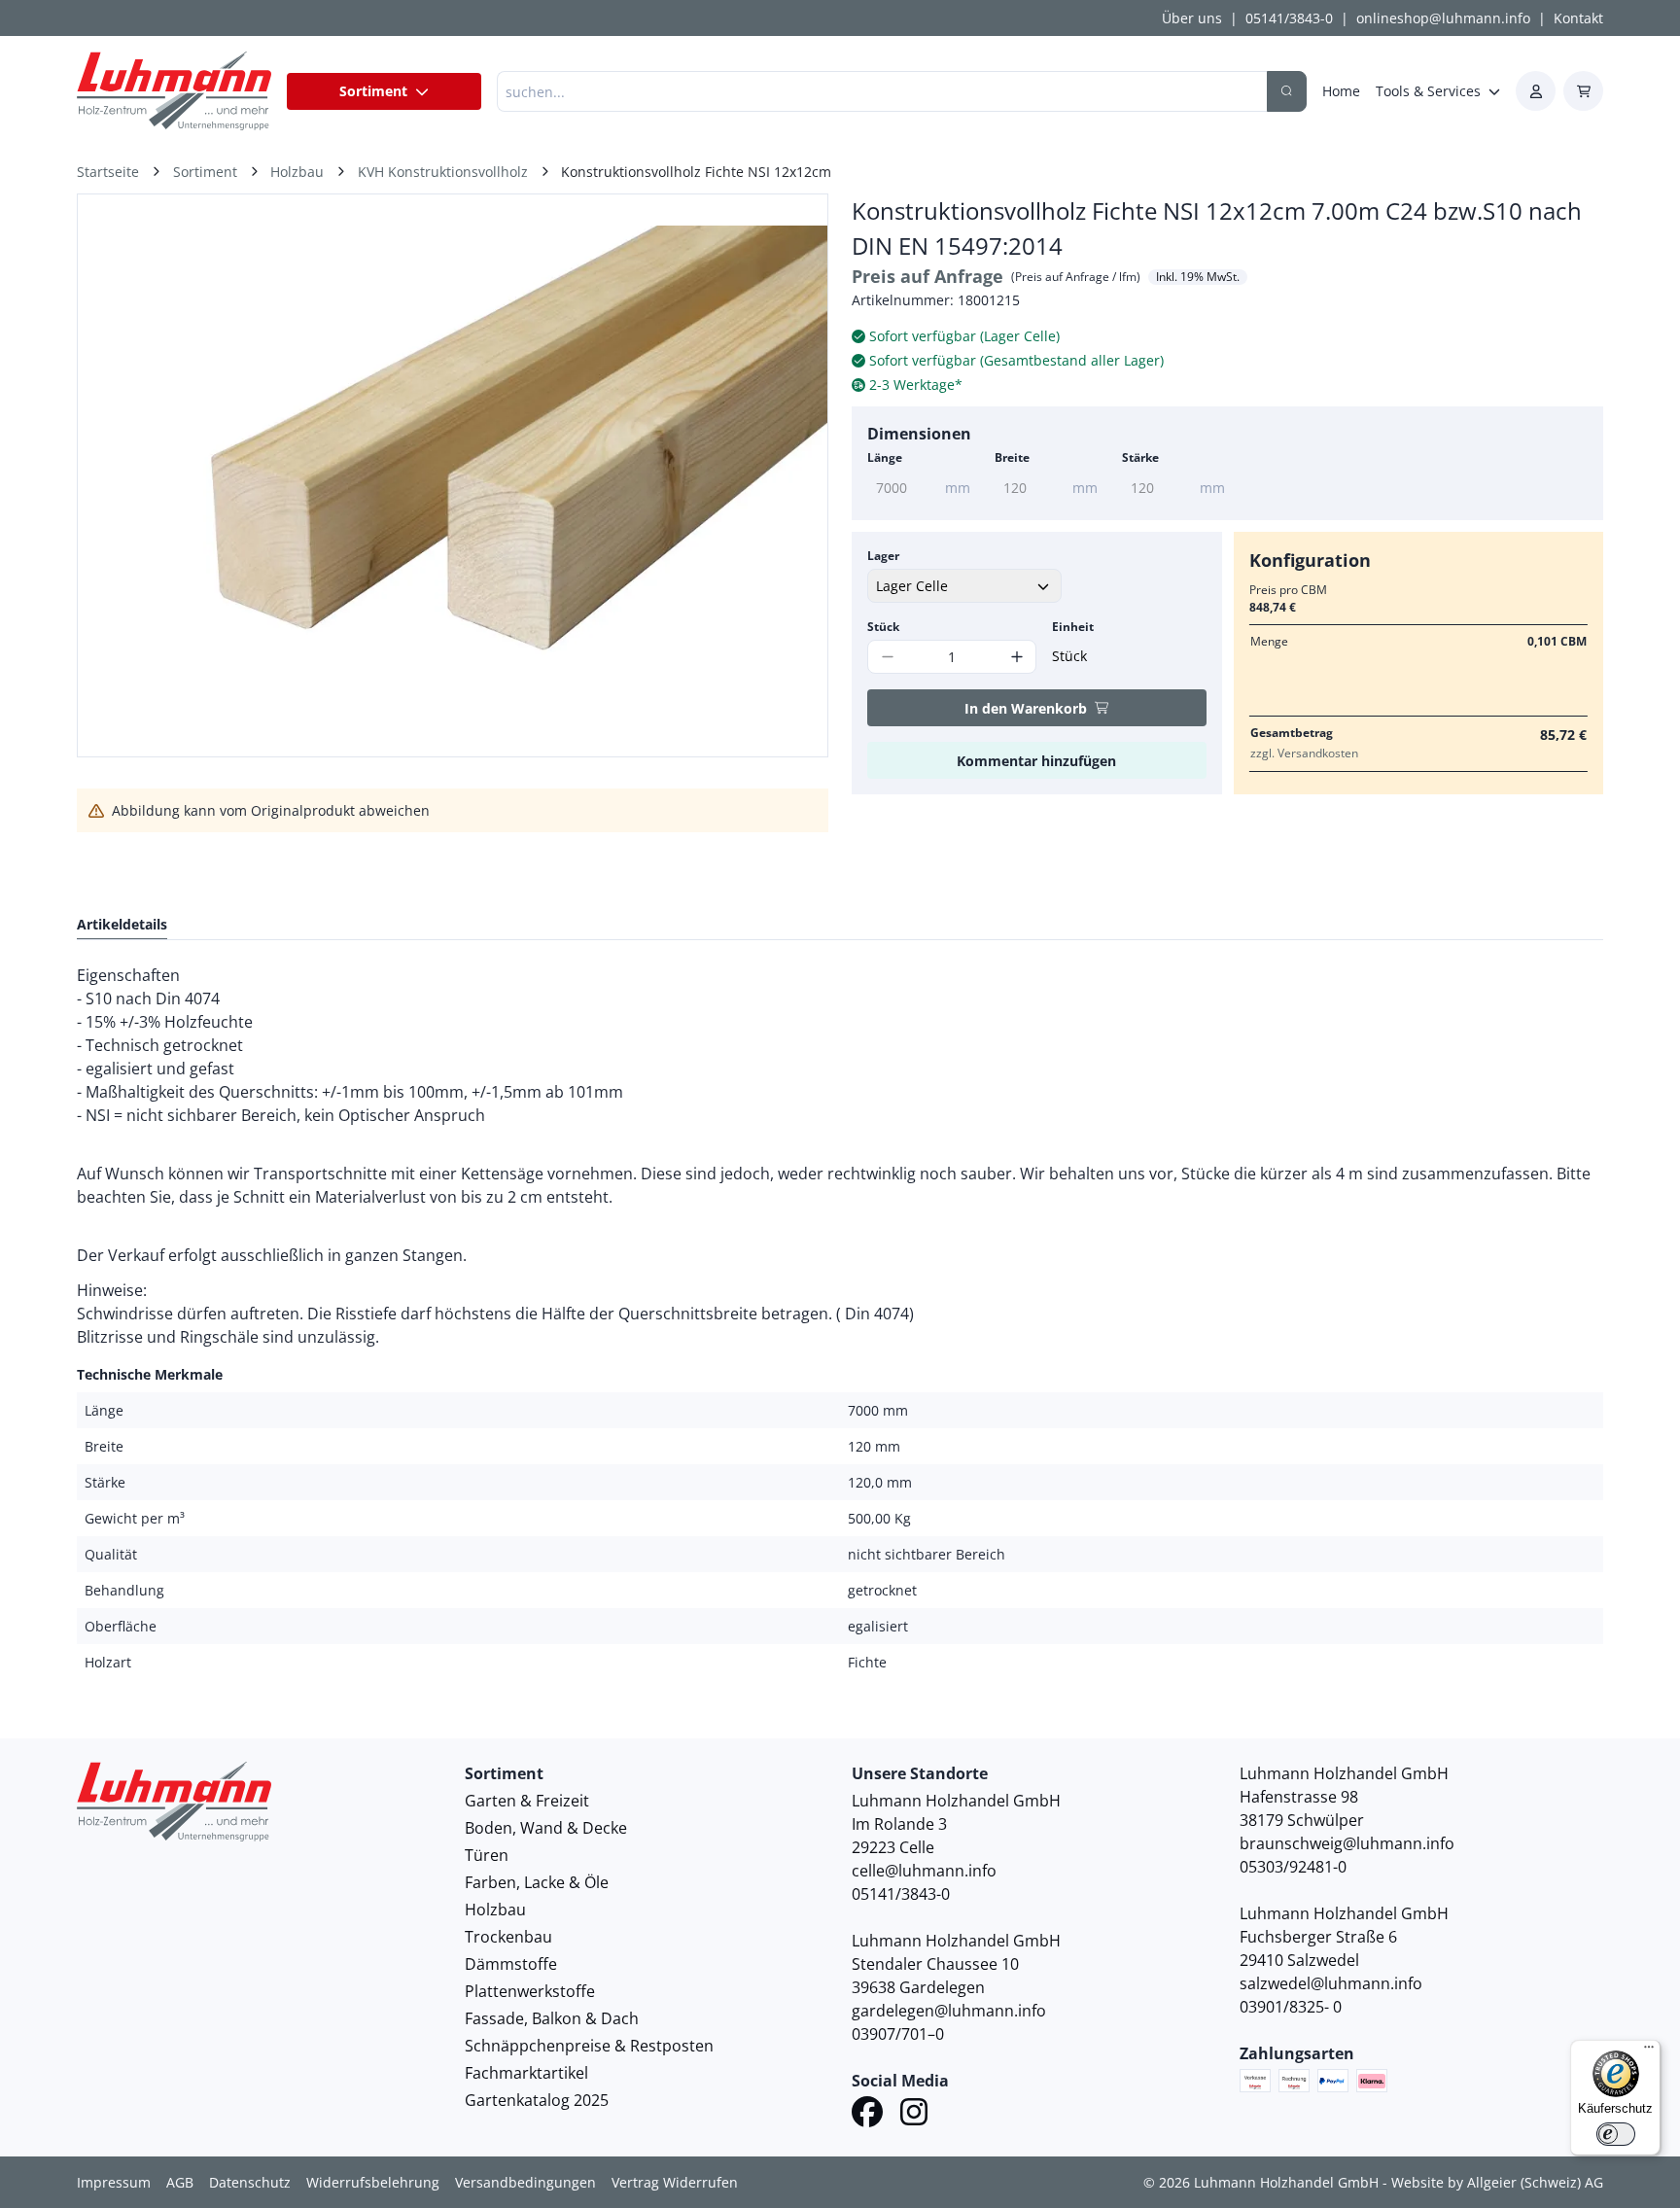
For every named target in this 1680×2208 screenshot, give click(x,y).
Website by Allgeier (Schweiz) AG (1497, 2182)
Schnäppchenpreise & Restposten (589, 2046)
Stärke (1140, 457)
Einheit (1073, 627)
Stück (883, 627)
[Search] (1287, 91)
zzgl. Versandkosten (1304, 753)
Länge (885, 457)
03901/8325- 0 (1291, 2007)
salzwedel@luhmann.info (1331, 1983)
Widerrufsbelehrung (373, 2182)
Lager (883, 556)
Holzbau (495, 1910)
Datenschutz (250, 2182)
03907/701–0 (898, 2034)
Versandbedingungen (525, 2182)
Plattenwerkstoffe (530, 1991)
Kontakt (1578, 18)
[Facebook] (867, 2115)
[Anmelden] (1536, 91)
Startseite (108, 172)
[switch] (1616, 2134)
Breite (1012, 457)
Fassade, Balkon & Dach (552, 2018)
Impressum (114, 2182)
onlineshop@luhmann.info (1443, 18)
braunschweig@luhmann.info (1347, 1843)
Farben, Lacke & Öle (537, 1882)
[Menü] (1649, 2051)
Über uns (1192, 18)
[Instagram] (914, 2115)
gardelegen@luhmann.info (949, 2011)
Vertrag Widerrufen (675, 2182)
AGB (180, 2182)
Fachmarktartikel (526, 2073)
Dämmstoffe (511, 1964)
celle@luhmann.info (924, 1871)
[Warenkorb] (1583, 91)
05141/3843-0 (1289, 18)
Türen (487, 1855)
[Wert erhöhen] (1016, 657)
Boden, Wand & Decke (546, 1828)
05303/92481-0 (1293, 1867)
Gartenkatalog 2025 (537, 2100)
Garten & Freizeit (527, 1801)
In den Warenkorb (1026, 708)
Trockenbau (508, 1937)
